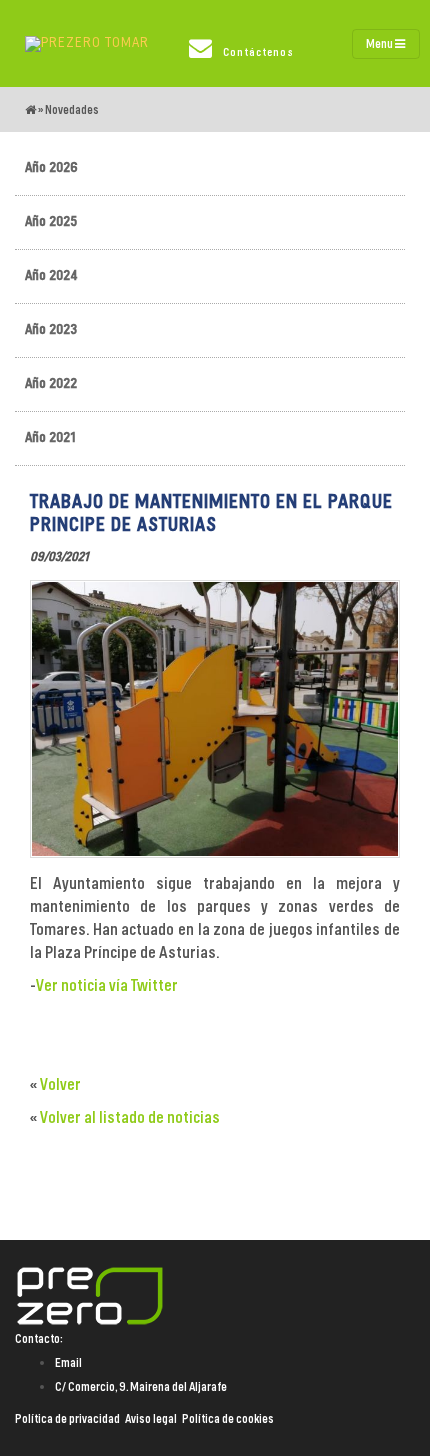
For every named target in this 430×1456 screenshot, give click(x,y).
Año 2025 (51, 222)
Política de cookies (228, 1419)
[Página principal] (30, 110)
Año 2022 (51, 384)
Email (68, 1363)
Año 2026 (51, 168)
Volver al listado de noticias (130, 1118)
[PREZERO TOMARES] (87, 44)
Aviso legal (151, 1419)
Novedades (72, 110)
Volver (60, 1085)
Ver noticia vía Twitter (107, 986)
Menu (380, 44)
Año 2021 (50, 438)
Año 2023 (51, 330)
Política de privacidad (67, 1419)
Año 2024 (51, 276)
